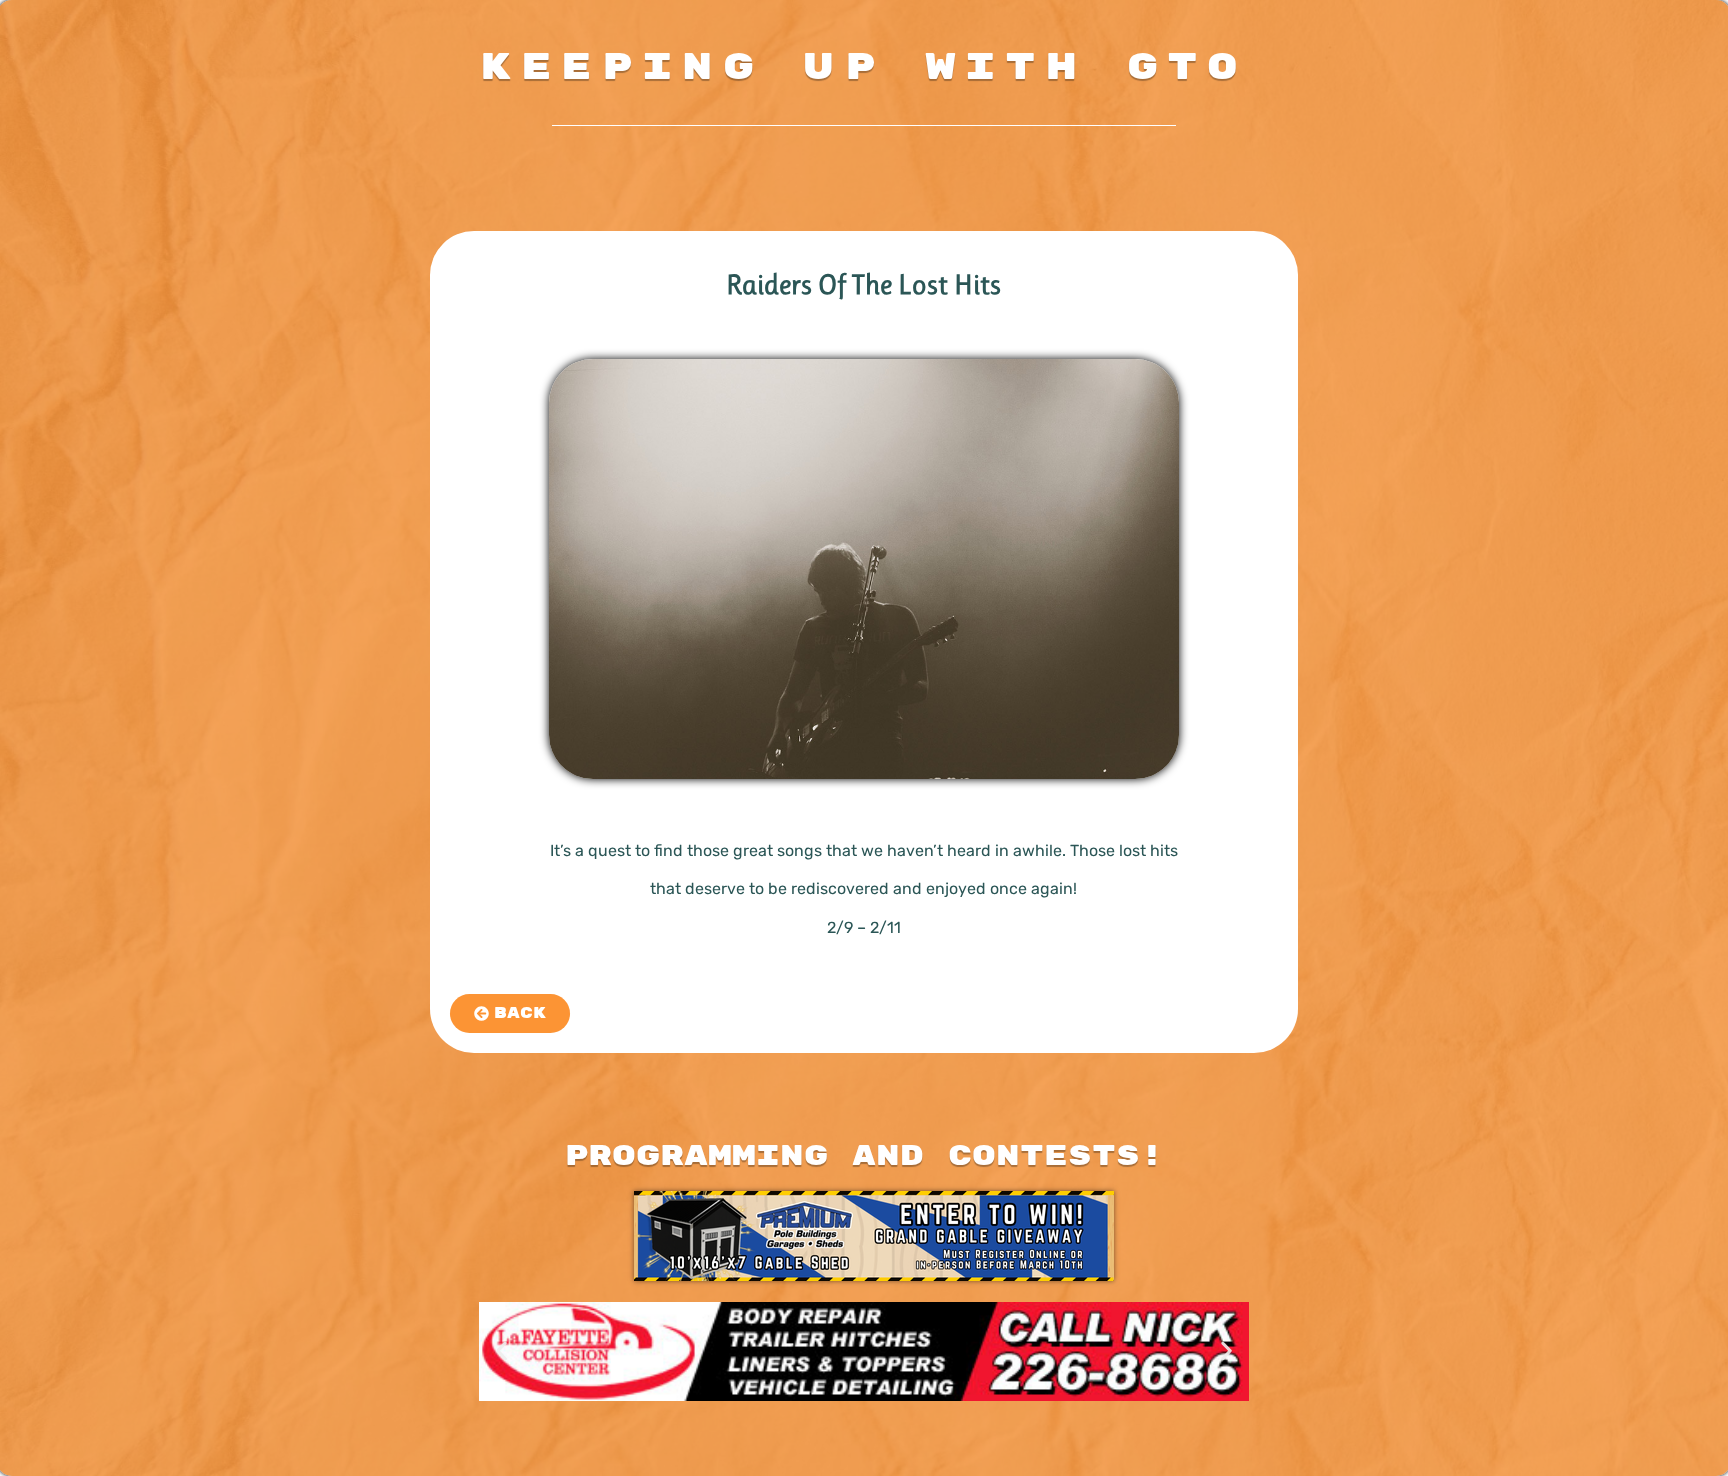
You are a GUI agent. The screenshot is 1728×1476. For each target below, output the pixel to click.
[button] (501, 1351)
